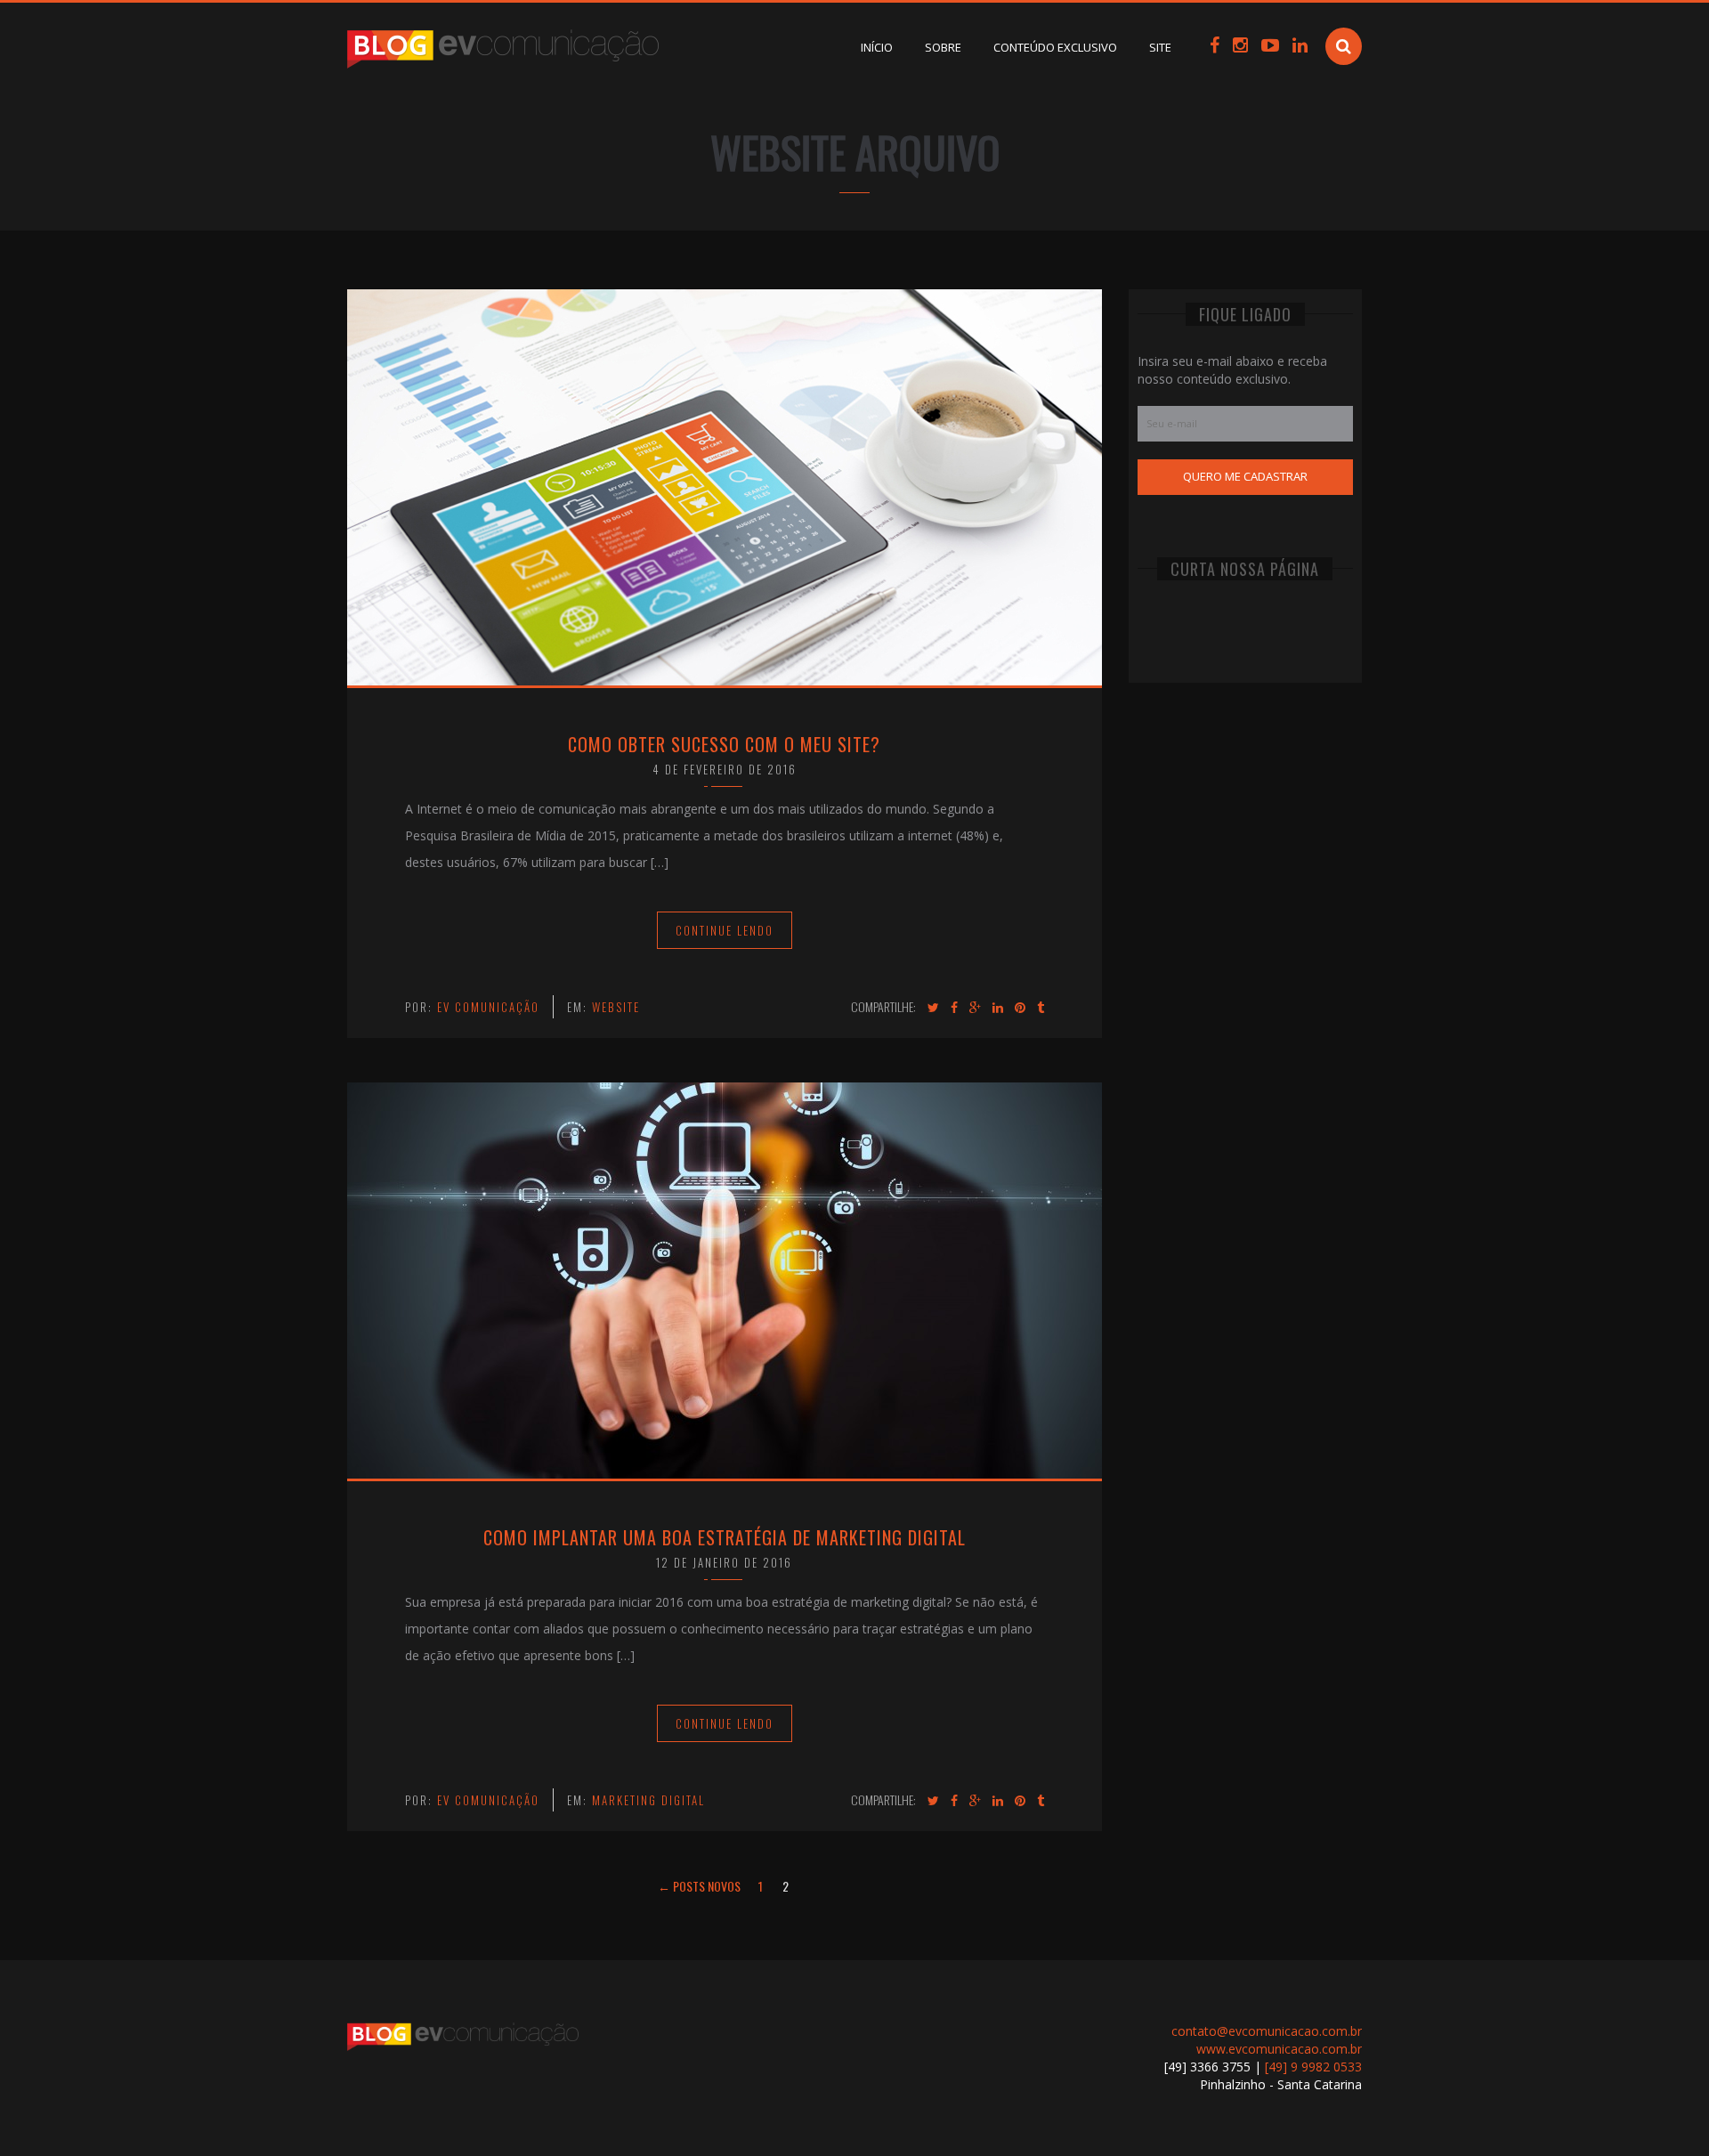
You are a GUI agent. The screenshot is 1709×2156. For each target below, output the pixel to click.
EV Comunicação (488, 1007)
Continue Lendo (725, 930)
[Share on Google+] (975, 1008)
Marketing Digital (648, 1800)
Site (1160, 47)
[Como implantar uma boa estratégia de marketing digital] (725, 1279)
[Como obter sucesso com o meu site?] (725, 486)
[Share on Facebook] (954, 1008)
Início (877, 47)
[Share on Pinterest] (1020, 1008)
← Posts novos (699, 1886)
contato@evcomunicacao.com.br (1267, 2031)
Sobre (943, 47)
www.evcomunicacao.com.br (1279, 2049)
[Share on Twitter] (933, 1008)
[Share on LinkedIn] (998, 1008)
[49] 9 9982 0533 (1313, 2067)
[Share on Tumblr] (1041, 1008)
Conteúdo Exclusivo (1055, 47)
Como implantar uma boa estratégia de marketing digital (725, 1537)
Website (616, 1007)
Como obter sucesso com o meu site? (724, 744)
